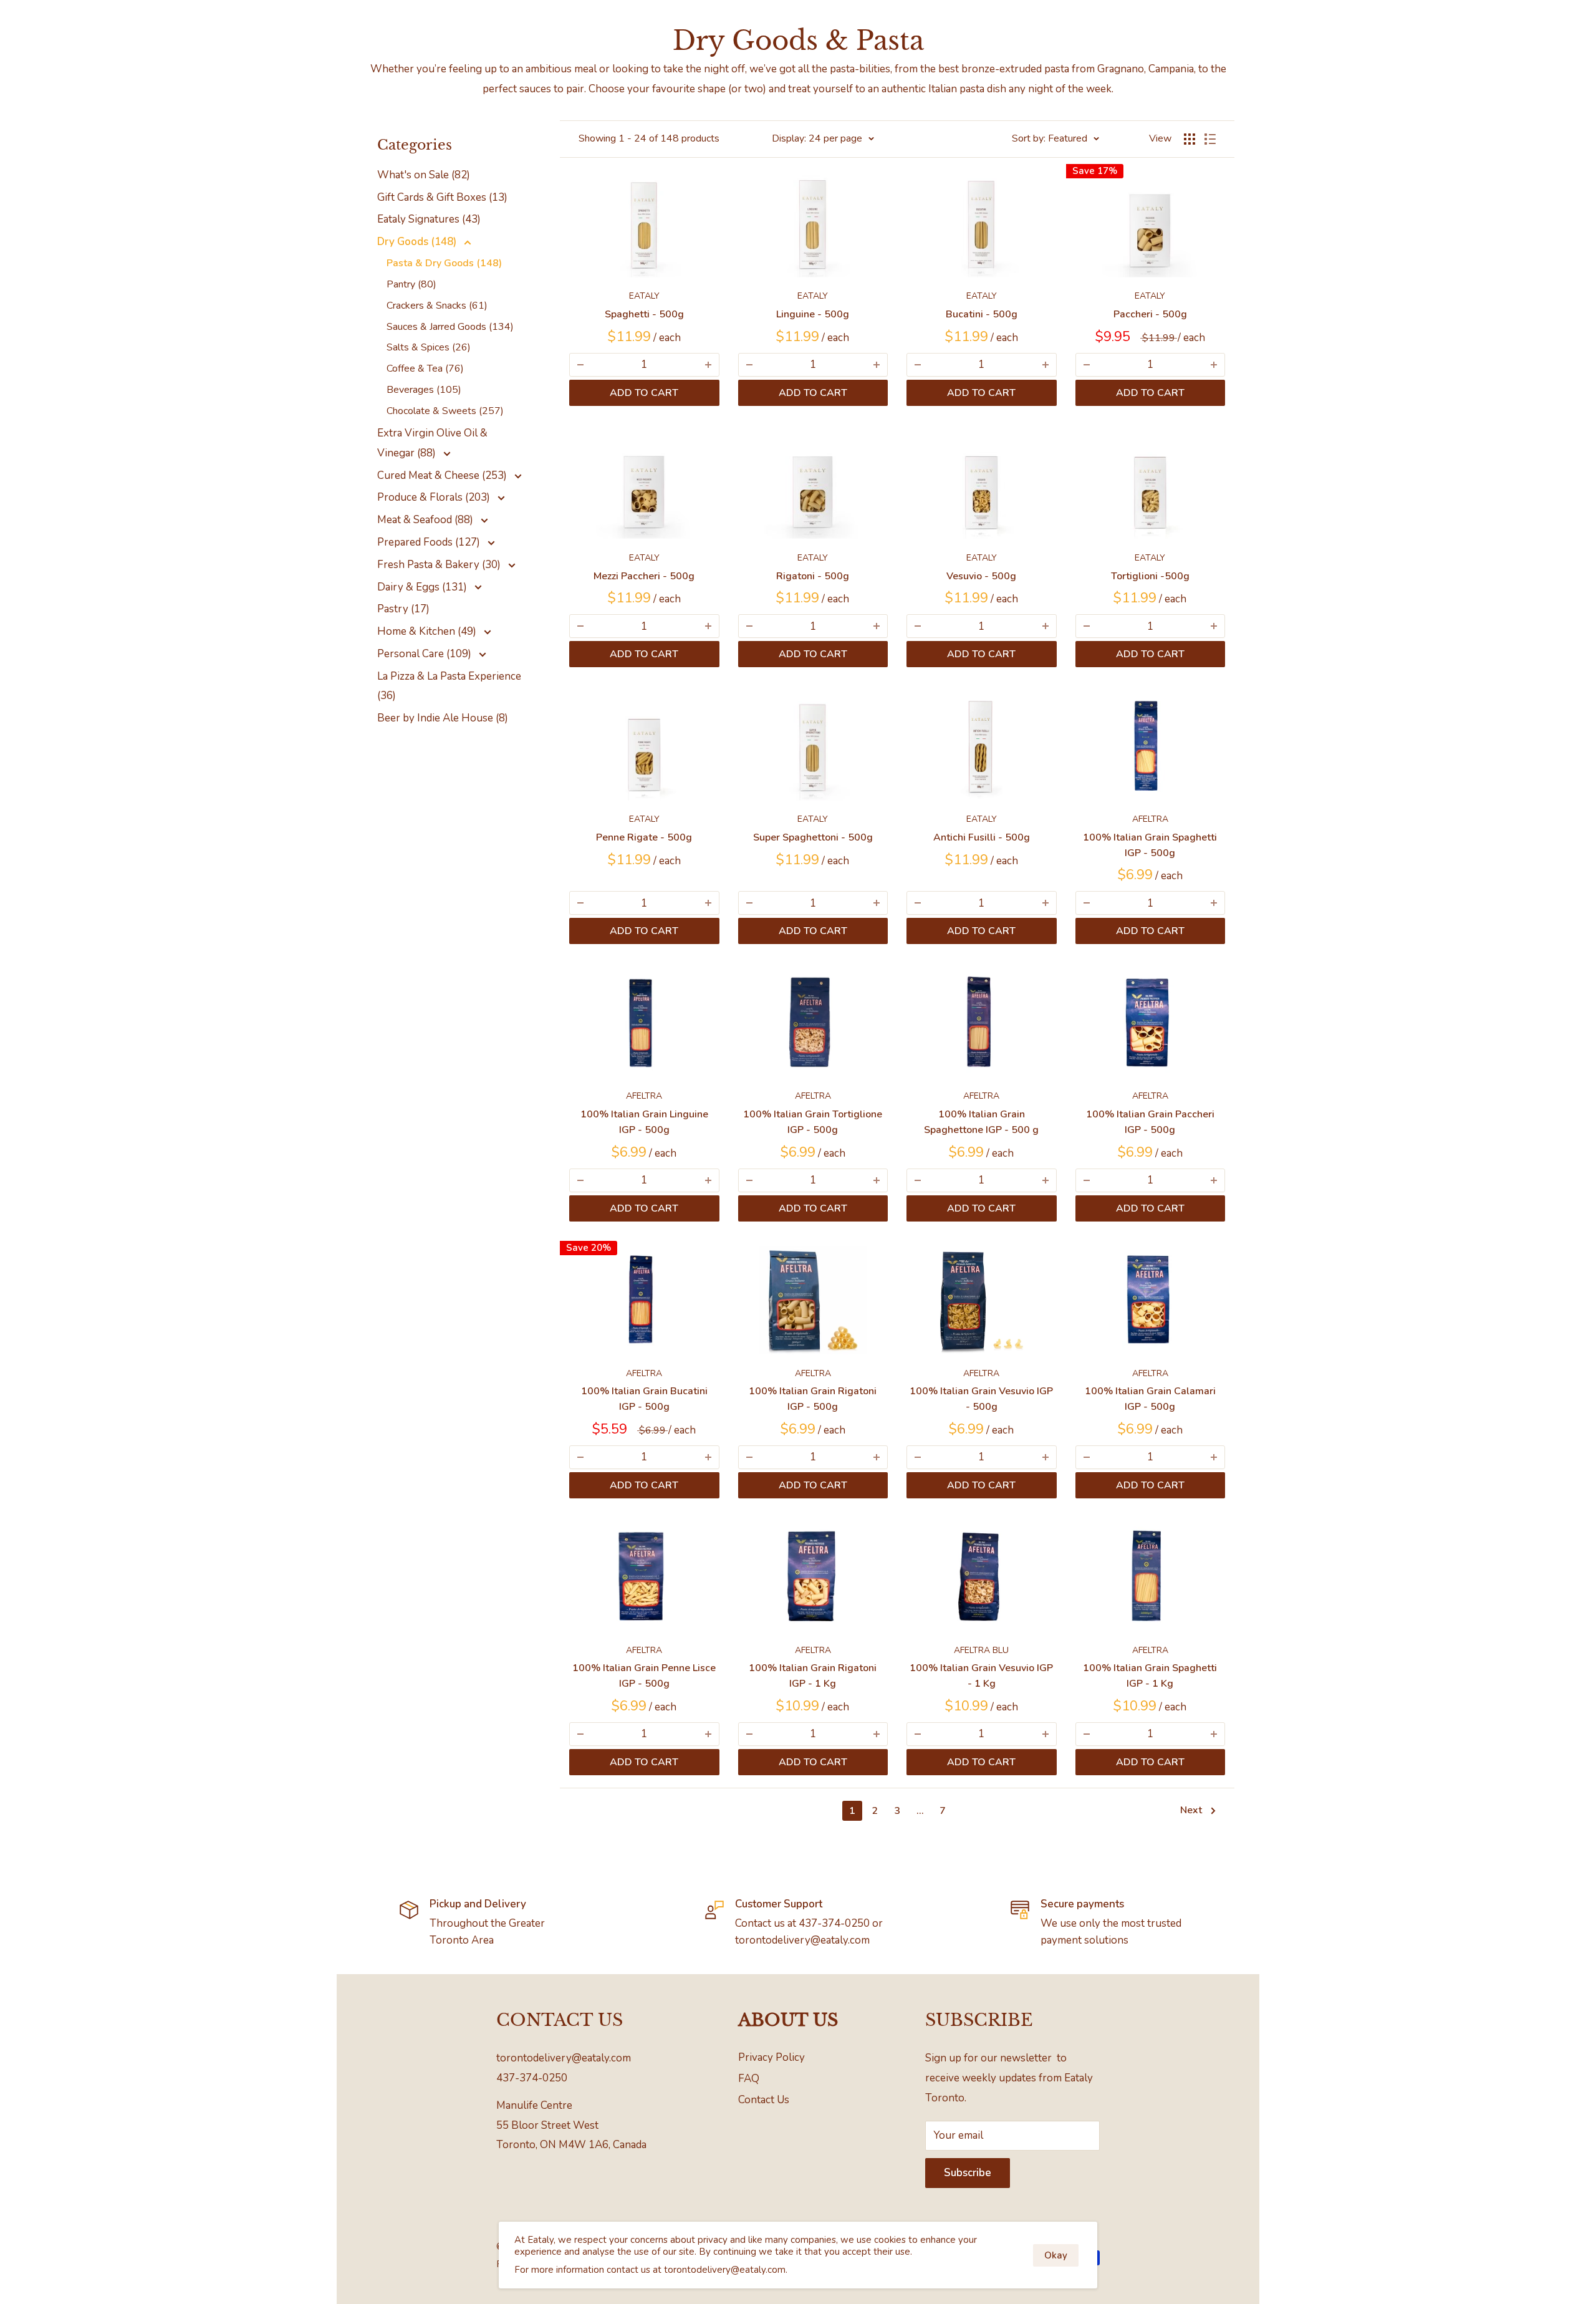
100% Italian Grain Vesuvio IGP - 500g (981, 1399)
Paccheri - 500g (1150, 314)
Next (1191, 1810)
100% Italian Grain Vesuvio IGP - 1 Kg (981, 1676)
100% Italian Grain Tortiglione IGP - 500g (813, 1122)
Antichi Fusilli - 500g (982, 837)
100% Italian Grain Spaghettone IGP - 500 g (981, 1122)
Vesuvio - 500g (981, 576)
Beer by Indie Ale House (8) (443, 718)
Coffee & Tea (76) (425, 369)
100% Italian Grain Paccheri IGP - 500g (1150, 1122)
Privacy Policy (772, 2057)
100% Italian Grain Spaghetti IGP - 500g (1150, 845)
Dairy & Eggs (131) (423, 587)
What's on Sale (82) (424, 175)
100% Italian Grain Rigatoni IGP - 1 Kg (813, 1676)
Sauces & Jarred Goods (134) (450, 327)
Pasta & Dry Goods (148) (444, 263)
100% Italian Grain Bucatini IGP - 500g (644, 1399)
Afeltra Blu (981, 1650)
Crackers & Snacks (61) (437, 306)
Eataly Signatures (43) (429, 219)
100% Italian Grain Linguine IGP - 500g (644, 1122)
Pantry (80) (411, 284)
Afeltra (1150, 819)
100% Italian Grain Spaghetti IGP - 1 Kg (1150, 1676)
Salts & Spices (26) (429, 347)
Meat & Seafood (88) (426, 520)
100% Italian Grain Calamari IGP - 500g (1150, 1399)
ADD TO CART (644, 393)
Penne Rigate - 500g (644, 837)
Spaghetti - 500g (644, 314)
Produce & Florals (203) (435, 497)
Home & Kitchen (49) (428, 631)
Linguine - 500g (813, 314)
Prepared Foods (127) (430, 542)
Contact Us (764, 2100)
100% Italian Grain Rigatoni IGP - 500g (813, 1399)
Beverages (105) (424, 390)
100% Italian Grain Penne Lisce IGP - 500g (644, 1676)
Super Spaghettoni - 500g (813, 837)
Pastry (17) (403, 609)
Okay (1056, 2255)
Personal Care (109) (425, 654)
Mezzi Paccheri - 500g (644, 576)
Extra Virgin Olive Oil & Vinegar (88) (432, 443)
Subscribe (968, 2173)
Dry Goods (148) (418, 242)
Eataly (644, 296)
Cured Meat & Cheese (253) (443, 475)
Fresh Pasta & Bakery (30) (440, 565)
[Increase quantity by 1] (708, 365)
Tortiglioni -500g (1150, 576)
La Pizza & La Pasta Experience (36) (449, 686)
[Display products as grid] (1190, 139)
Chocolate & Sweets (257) (445, 411)
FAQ (749, 2079)
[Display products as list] (1210, 139)
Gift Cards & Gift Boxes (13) (442, 197)
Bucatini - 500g (982, 314)
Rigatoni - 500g (813, 576)
